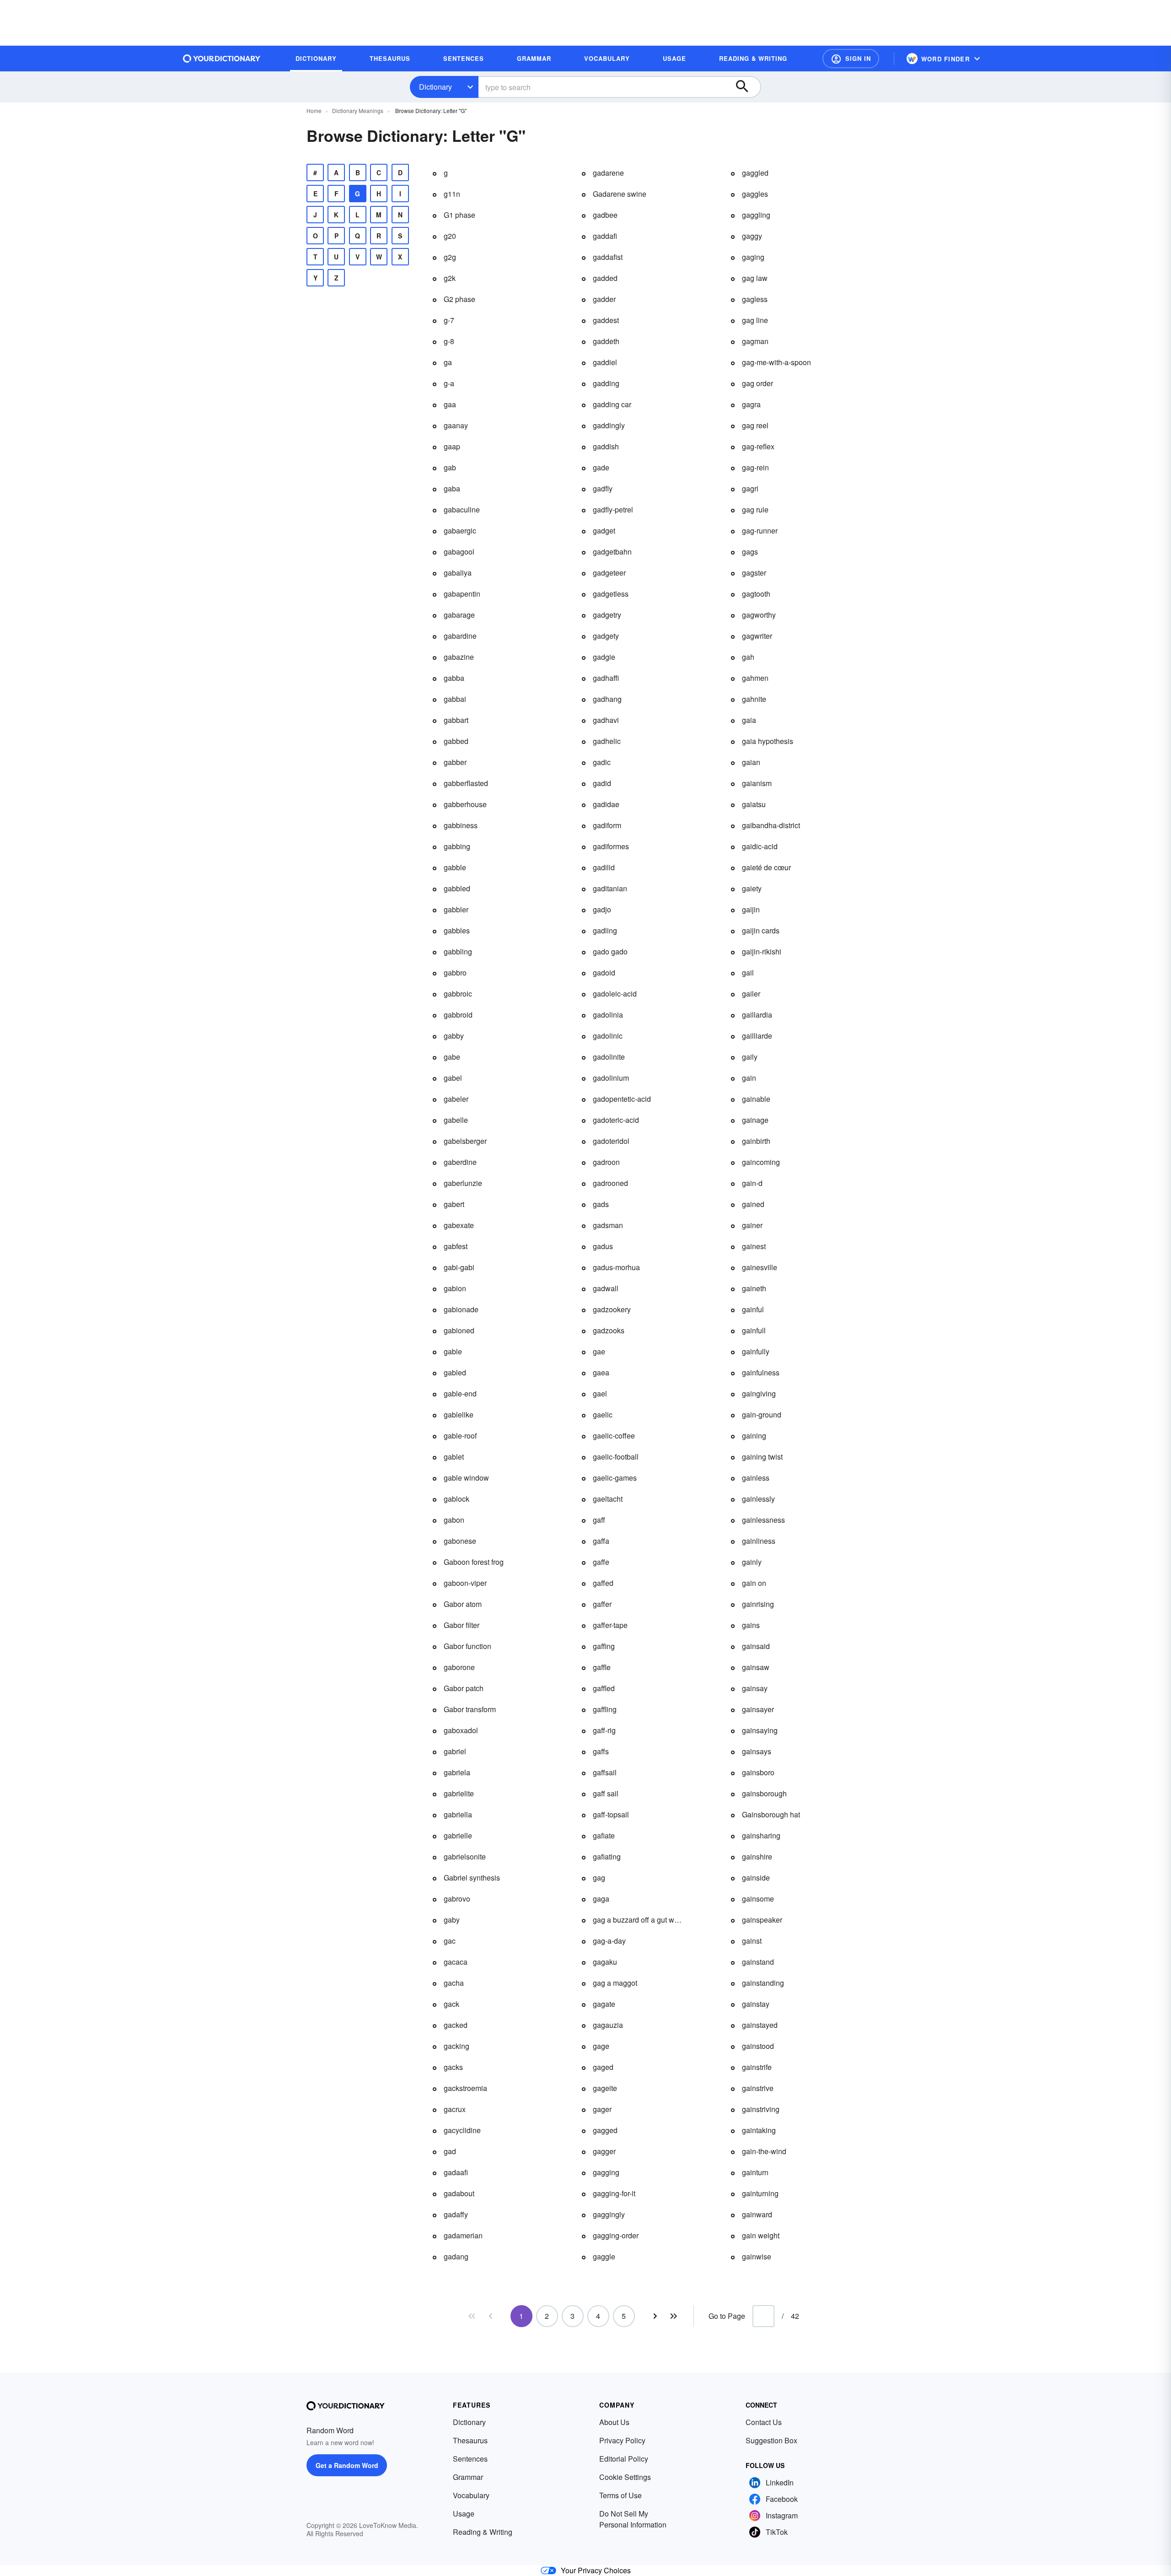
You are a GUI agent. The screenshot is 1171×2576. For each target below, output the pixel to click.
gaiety (752, 888)
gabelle (456, 1120)
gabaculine (462, 509)
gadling (605, 930)
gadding (606, 383)
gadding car (612, 404)
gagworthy (759, 615)
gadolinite (609, 1057)
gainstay (756, 2004)
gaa (450, 404)
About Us (614, 2422)
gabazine (459, 657)
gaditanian (610, 888)
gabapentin (462, 594)
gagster (754, 573)
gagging (606, 2172)
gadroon (606, 1162)
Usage (464, 2514)
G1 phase (459, 215)
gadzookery (612, 1309)
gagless (755, 299)
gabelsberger (465, 1141)
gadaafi (456, 2172)
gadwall (606, 1288)
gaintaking (759, 2130)
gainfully (756, 1351)
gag (599, 1878)
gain (749, 1078)
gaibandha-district (771, 825)
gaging (753, 257)
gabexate (459, 1225)
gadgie (604, 657)
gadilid (604, 867)
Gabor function (467, 1646)
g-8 (449, 341)
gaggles (755, 194)
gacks (453, 2067)
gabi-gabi (459, 1267)
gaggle (604, 2256)
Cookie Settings (625, 2477)
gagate (604, 2004)
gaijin (751, 909)
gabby (454, 1036)
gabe (452, 1057)
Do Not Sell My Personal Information (633, 2519)
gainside (756, 1878)
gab (450, 467)
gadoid (604, 973)
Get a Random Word (347, 2465)
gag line (755, 320)
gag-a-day (609, 1941)
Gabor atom (463, 1604)
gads (601, 1204)
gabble (455, 867)
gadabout (459, 2193)
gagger (604, 2151)
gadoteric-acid (616, 1120)
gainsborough (764, 1793)
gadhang (607, 699)
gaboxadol (461, 1730)
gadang (456, 2256)
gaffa (601, 1541)
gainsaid (756, 1646)
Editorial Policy (624, 2459)
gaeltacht (608, 1499)
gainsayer (758, 1709)
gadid (602, 783)
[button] (851, 59)
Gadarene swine (620, 194)
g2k (450, 278)
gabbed (456, 741)
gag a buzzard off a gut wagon (639, 1920)
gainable (756, 1099)
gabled (455, 1372)
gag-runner (760, 531)
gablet (454, 1457)
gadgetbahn (612, 552)
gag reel (755, 425)
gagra (751, 404)
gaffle (602, 1667)
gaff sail (606, 1793)
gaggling (756, 215)
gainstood (758, 2046)
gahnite (754, 699)
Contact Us (764, 2422)
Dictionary (435, 87)
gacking (457, 2046)
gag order (757, 383)
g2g (450, 257)
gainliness (759, 1541)
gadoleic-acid (615, 994)
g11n (452, 194)
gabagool (459, 552)
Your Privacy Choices (596, 2570)
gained (753, 1204)
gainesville (760, 1267)
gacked (456, 2025)
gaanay (456, 425)
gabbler (456, 909)
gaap (452, 446)
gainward (757, 2214)
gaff (599, 1520)
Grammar (468, 2477)
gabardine (460, 636)
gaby (452, 1920)
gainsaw (756, 1667)
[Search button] (747, 87)
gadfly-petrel (613, 509)
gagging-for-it (614, 2193)
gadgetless (611, 594)
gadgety (606, 636)
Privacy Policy (622, 2440)
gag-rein (755, 467)
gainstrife (757, 2067)
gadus (603, 1246)
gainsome (758, 1899)
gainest (754, 1246)
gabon (454, 1520)
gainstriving (761, 2109)
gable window (466, 1478)
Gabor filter (462, 1625)
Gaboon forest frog (474, 1562)
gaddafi (605, 236)
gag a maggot (615, 1983)
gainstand (758, 1962)
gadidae (606, 804)
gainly (752, 1562)
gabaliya (458, 573)
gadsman (608, 1225)
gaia (749, 720)
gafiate (604, 1835)
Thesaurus (470, 2440)
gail (748, 973)
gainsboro (758, 1772)
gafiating (607, 1857)
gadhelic (607, 741)
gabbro (455, 973)
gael (600, 1393)
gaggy (752, 236)
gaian (751, 762)
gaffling (605, 1709)
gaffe (601, 1562)
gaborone (459, 1667)
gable (453, 1351)
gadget (604, 531)
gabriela (457, 1772)
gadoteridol (611, 1141)
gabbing (457, 846)
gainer (752, 1225)
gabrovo (457, 1899)
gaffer (602, 1604)
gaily (750, 1057)
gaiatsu (754, 804)
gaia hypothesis (768, 741)
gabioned (459, 1330)
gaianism (757, 783)
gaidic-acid (760, 846)
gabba (454, 678)
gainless (756, 1478)
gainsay (755, 1688)
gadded (605, 278)
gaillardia (757, 1015)
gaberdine (460, 1162)
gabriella (458, 1814)
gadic (602, 762)
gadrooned (610, 1183)
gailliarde (757, 1036)
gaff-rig (604, 1730)
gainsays (757, 1751)
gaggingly (609, 2214)
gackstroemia (465, 2088)
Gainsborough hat (771, 1814)
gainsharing (761, 1835)
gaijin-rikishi (762, 951)
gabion (455, 1288)
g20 (450, 236)
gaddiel (605, 362)
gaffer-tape (610, 1625)
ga (448, 362)
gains (751, 1625)
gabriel (455, 1751)
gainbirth (756, 1141)
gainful (753, 1309)
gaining (754, 1436)
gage (601, 2046)
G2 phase (459, 299)
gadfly (603, 488)
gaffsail (605, 1772)
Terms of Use (620, 2495)
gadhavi (606, 720)
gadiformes (611, 846)
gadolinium (611, 1078)
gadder (604, 299)
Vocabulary (471, 2495)
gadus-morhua (616, 1267)
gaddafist (608, 257)
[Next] (655, 2316)
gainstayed (760, 2025)
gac (450, 1941)
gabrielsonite (465, 1857)
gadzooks (609, 1330)
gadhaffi (606, 678)
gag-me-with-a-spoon (776, 362)
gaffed (603, 1583)
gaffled (604, 1688)
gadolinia (608, 1015)
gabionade (461, 1309)
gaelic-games (615, 1478)
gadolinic (608, 1036)
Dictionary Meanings (358, 110)
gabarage (459, 615)
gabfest (456, 1246)
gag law (755, 278)
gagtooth (756, 594)
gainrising (758, 1604)
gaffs (601, 1751)
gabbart (456, 720)
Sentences (470, 2459)
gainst (752, 1941)
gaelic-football (616, 1457)
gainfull (754, 1330)
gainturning (760, 2193)
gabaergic (460, 531)
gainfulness (761, 1372)
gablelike (459, 1415)
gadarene (608, 173)
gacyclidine (462, 2130)
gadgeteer (609, 573)
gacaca (456, 1962)
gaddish (606, 446)
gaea (601, 1372)
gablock (457, 1499)
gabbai (455, 699)
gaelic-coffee (614, 1436)
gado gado (610, 951)
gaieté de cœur (766, 867)
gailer (751, 994)
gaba (452, 488)
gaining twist (762, 1457)
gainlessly (758, 1499)
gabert (454, 1204)
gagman (755, 341)
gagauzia (608, 2025)
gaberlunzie (463, 1183)
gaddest (606, 320)
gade (601, 467)
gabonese (460, 1541)
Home (314, 110)
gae (599, 1351)
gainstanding (763, 1983)
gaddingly (609, 425)
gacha (454, 1983)
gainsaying (760, 1730)
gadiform (607, 825)
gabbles (457, 930)
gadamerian (463, 2235)
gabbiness (461, 825)
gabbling (458, 951)
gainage (755, 1120)
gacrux (455, 2109)
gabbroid (458, 1015)
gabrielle (458, 1835)
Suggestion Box (771, 2440)
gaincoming (761, 1162)
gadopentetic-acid (622, 1099)
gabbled (457, 888)
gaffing (604, 1646)
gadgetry (607, 615)
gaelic (603, 1415)
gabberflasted (466, 783)
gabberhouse (465, 804)
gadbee (605, 215)
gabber (455, 762)
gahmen (755, 678)
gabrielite (459, 1793)
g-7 (449, 320)
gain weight (761, 2235)
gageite (605, 2088)
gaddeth (606, 341)
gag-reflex (758, 446)
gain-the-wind (764, 2151)
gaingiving (759, 1393)
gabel (453, 1078)
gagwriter (757, 636)
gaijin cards (761, 930)
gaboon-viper (465, 1583)
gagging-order (616, 2235)
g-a (449, 383)
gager (602, 2109)
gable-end (460, 1393)
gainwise (757, 2256)
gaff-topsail (611, 1814)
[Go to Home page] (222, 59)
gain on (754, 1583)
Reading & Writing (483, 2532)
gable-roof (460, 1436)
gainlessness (763, 1520)
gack (451, 2004)
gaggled (755, 173)
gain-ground (762, 1415)
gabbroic (458, 994)
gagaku (605, 1962)
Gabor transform (470, 1709)
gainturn (755, 2172)
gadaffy (456, 2214)
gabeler (456, 1099)
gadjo (602, 909)
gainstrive (758, 2088)
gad (450, 2151)
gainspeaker (762, 1920)
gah (748, 657)
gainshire (757, 1857)
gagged (605, 2130)
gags (750, 552)
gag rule (755, 509)
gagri (750, 488)
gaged (603, 2067)
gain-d (752, 1183)
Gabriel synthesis (472, 1878)
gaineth (754, 1288)
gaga (601, 1899)
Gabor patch (464, 1688)
